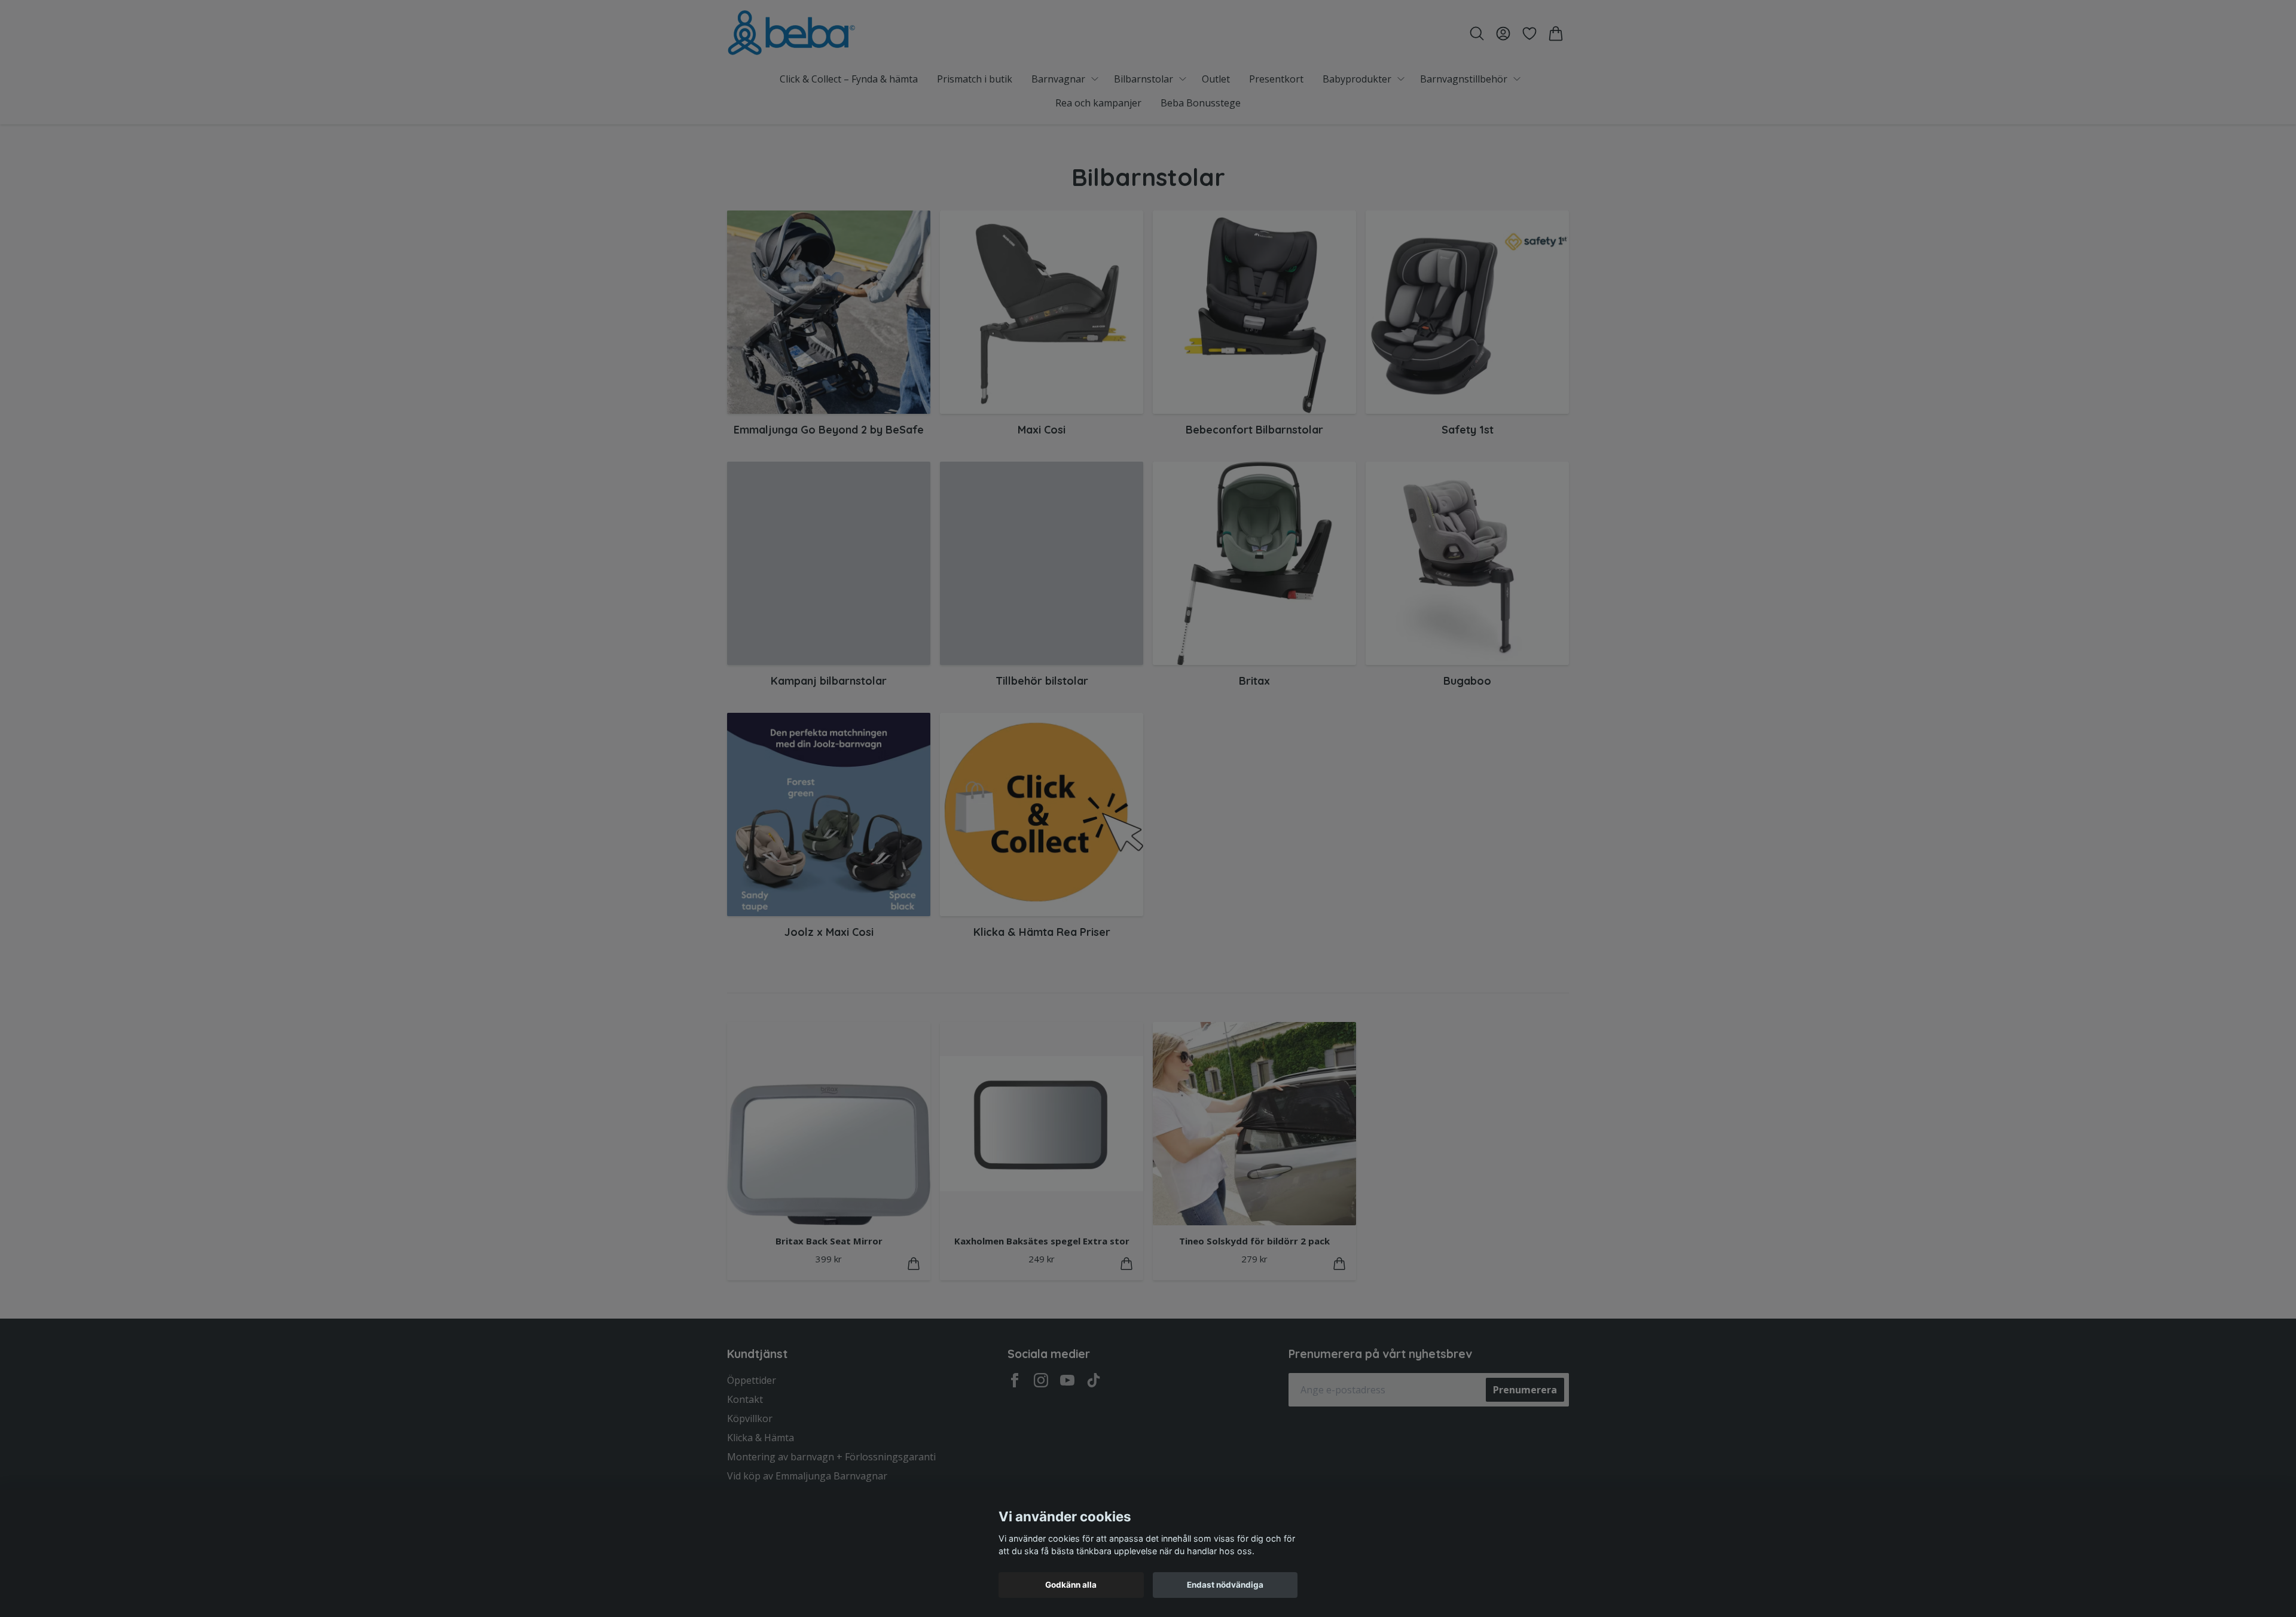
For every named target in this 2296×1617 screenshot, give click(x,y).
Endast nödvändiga (1225, 1585)
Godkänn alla (1071, 1585)
